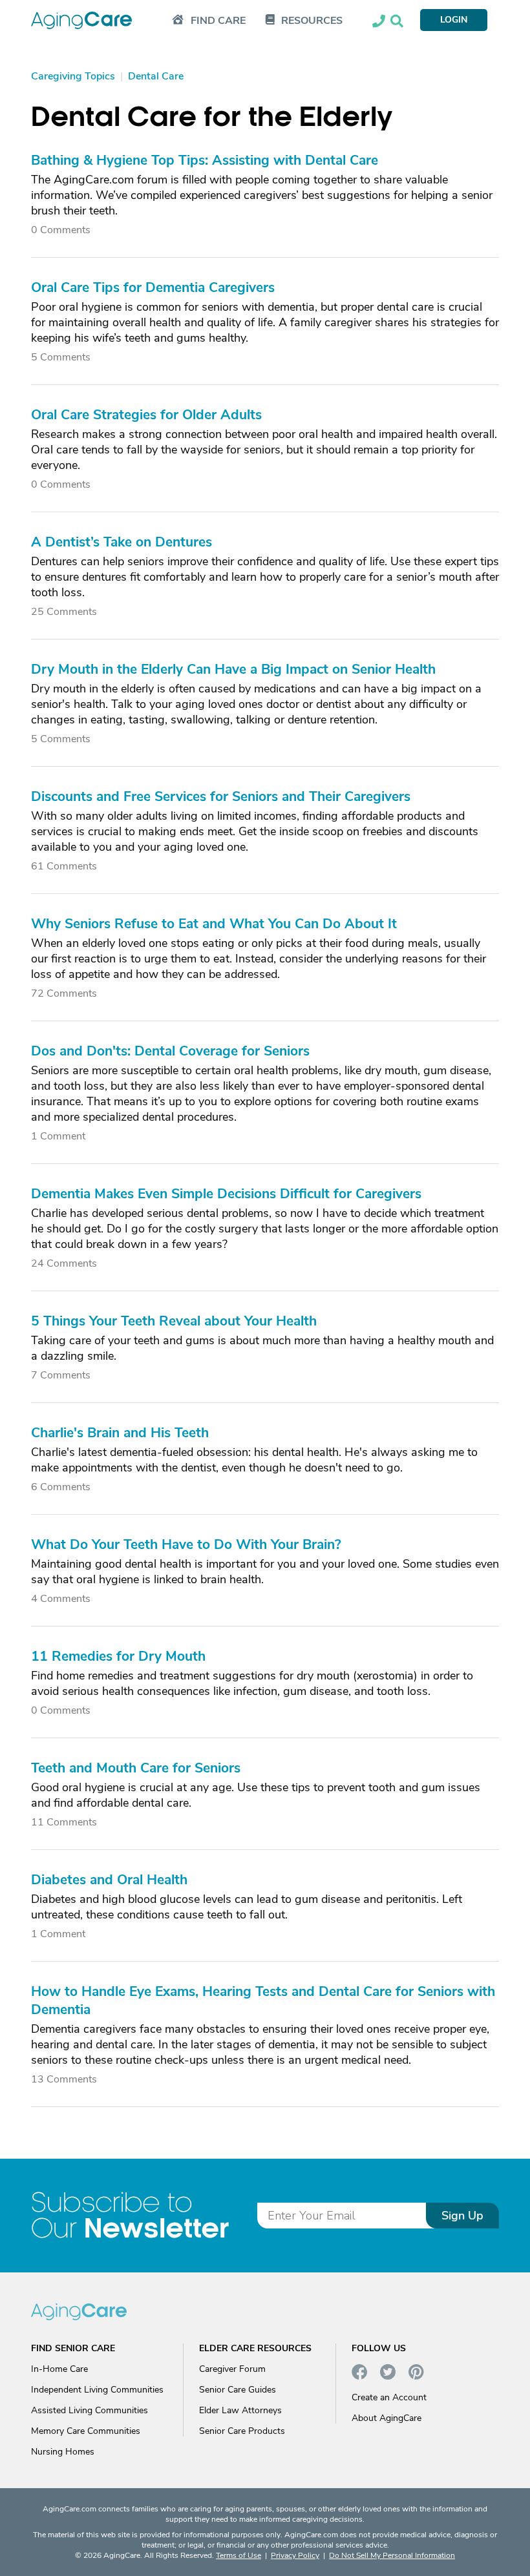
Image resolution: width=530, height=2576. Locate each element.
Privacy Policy (295, 2555)
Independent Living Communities (97, 2390)
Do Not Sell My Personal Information (392, 2555)
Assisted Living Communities (90, 2410)
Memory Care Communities (86, 2431)
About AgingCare (387, 2418)
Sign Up (462, 2216)
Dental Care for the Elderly (212, 117)
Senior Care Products (242, 2431)
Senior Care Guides (238, 2390)
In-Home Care (59, 2369)
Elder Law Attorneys (240, 2410)
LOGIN (454, 20)
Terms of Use (238, 2555)
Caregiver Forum (232, 2369)
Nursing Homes (63, 2452)
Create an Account (389, 2397)
